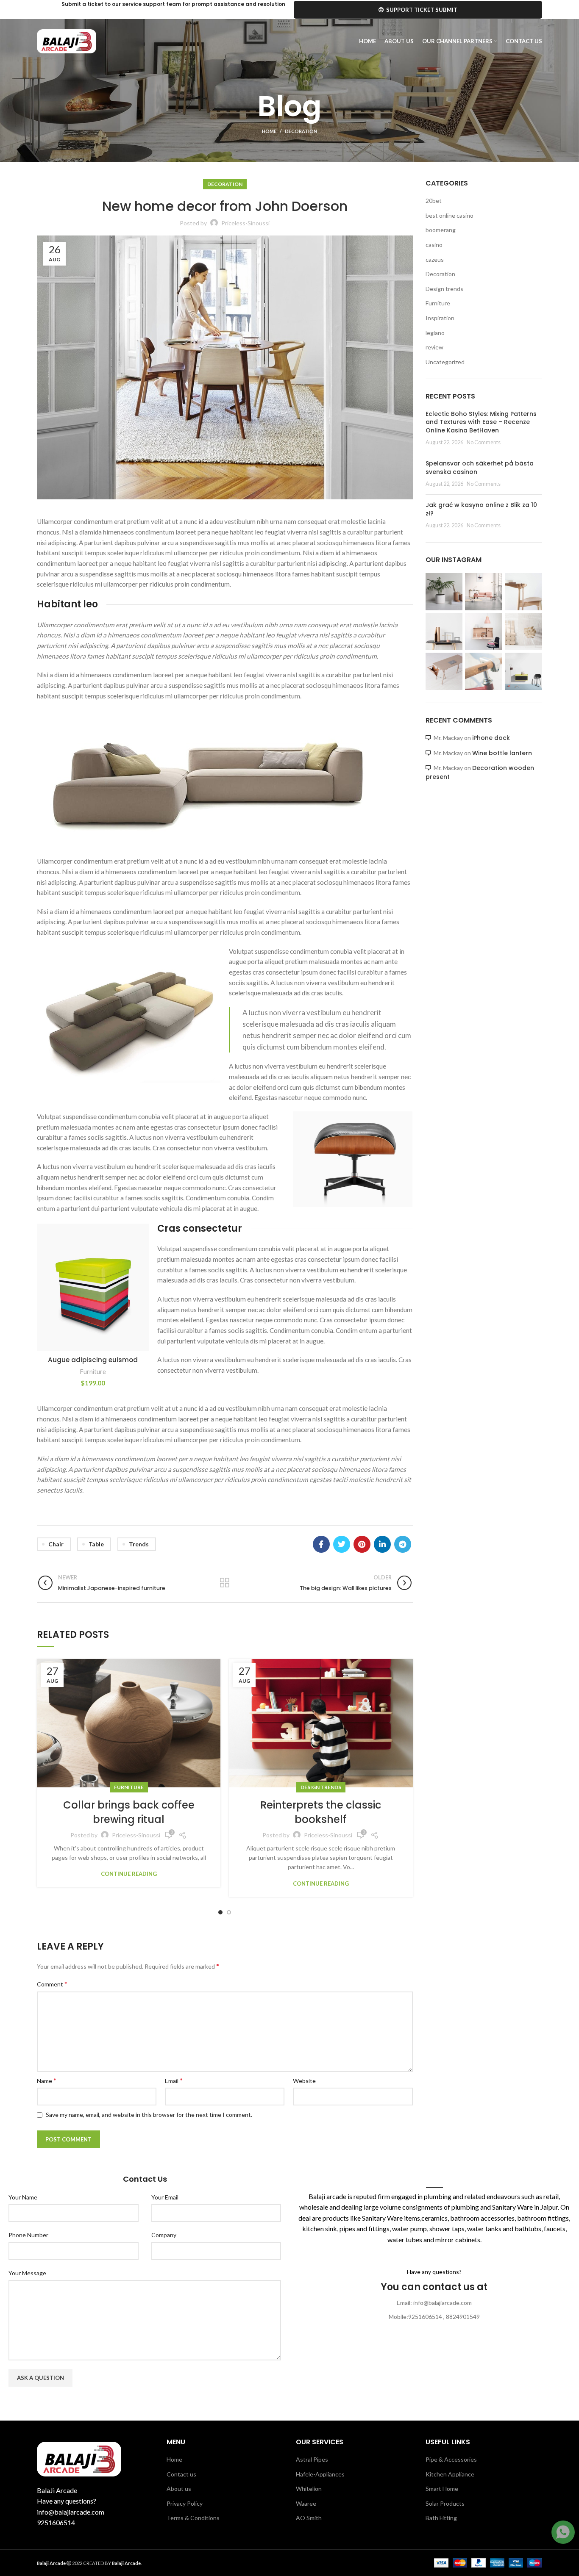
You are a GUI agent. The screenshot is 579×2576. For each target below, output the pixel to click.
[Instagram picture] (444, 592)
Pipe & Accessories (451, 2459)
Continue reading (129, 1874)
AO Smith (309, 2518)
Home (269, 131)
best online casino (450, 215)
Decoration (301, 131)
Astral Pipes (312, 2459)
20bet (434, 201)
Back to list (225, 1583)
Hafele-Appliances (320, 2474)
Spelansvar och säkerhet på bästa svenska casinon (480, 468)
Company (164, 2235)
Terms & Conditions (193, 2518)
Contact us (181, 2474)
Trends (139, 1544)
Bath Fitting (441, 2518)
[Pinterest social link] (362, 1544)
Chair (56, 1544)
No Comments (484, 442)
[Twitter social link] (342, 1544)
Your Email (165, 2197)
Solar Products (445, 2503)
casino (434, 245)
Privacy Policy (185, 2503)
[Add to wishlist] (142, 1237)
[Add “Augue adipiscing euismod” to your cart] (142, 1256)
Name (47, 2080)
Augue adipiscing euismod (93, 1360)
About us (179, 2489)
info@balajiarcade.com (71, 2512)
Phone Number (28, 2235)
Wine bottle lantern (502, 753)
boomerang (441, 230)
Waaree (306, 2503)
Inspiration (440, 318)
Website (304, 2081)
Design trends (321, 1787)
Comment (52, 1984)
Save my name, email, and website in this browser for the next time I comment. (149, 2115)
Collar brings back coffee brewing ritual (129, 1812)
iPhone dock (491, 738)
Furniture (93, 1372)
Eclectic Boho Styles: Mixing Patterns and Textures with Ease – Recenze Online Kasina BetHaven (481, 422)
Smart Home (442, 2489)
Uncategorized (445, 362)
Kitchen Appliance (450, 2474)
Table (96, 1544)
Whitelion (309, 2489)
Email (174, 2080)
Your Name (23, 2197)
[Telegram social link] (403, 1544)
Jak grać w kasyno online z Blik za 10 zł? (481, 509)
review (434, 347)
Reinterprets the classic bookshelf (321, 1812)
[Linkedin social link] (382, 1544)
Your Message (27, 2273)
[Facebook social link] (321, 1544)
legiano (435, 333)
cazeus (435, 259)
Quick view (142, 1276)
